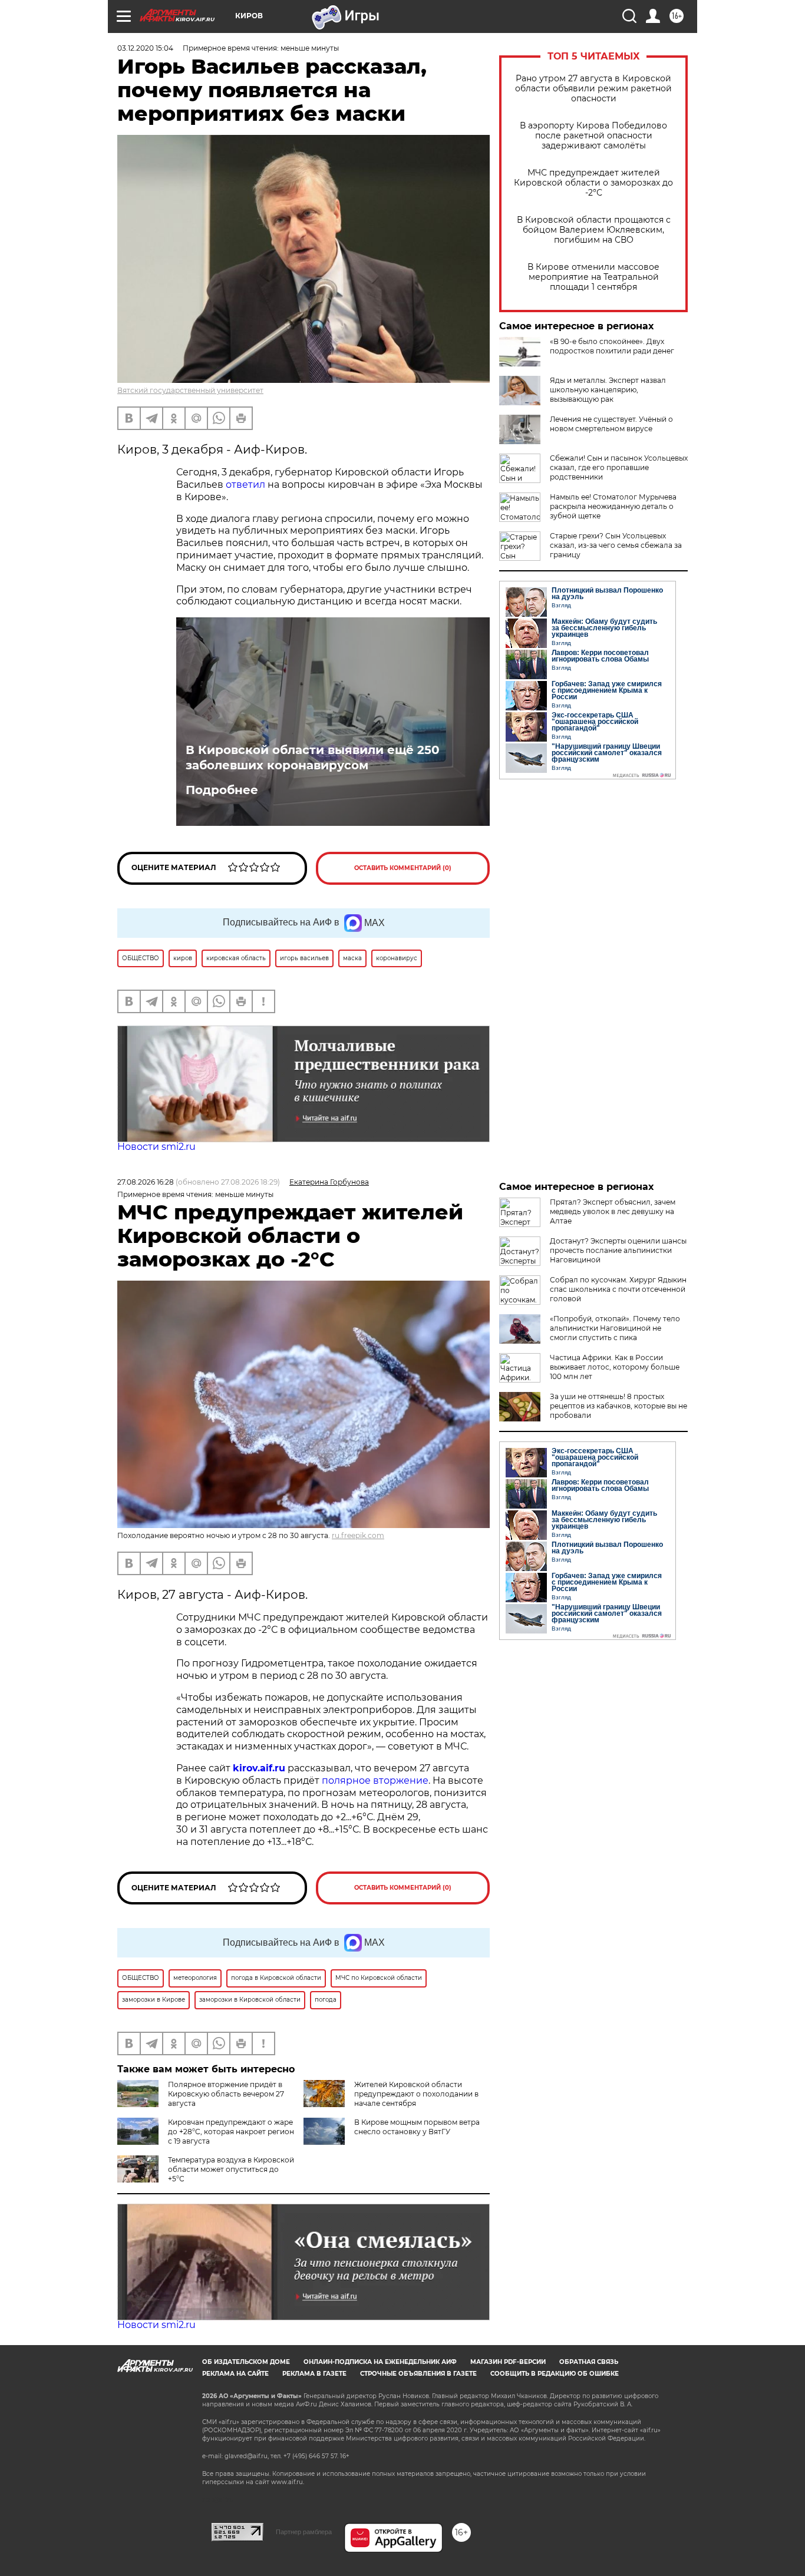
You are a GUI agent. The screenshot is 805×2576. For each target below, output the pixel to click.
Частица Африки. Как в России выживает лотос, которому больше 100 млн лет (615, 1367)
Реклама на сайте (235, 2374)
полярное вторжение (375, 1780)
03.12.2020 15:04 (145, 48)
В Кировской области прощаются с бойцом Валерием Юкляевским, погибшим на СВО (594, 230)
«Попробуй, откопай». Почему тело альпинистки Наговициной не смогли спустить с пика (615, 1328)
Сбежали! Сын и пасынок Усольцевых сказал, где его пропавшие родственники (619, 467)
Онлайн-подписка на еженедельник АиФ (380, 2362)
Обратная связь (589, 2362)
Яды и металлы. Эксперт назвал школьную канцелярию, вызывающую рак (608, 390)
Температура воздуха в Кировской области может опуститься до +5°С (231, 2169)
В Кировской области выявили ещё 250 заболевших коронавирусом (313, 758)
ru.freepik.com (358, 1535)
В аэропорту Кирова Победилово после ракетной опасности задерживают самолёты (593, 136)
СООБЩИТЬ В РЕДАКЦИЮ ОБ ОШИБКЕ (555, 2374)
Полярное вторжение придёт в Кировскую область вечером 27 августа (226, 2094)
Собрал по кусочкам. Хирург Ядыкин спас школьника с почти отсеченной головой (618, 1289)
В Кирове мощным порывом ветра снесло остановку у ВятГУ (417, 2127)
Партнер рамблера (304, 2532)
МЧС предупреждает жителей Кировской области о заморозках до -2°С (593, 183)
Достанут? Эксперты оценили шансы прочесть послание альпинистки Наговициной (618, 1250)
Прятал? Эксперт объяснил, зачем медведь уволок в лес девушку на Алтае (613, 1211)
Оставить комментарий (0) (403, 868)
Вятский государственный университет (190, 390)
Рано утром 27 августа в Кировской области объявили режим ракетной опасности (593, 89)
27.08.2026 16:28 (146, 1182)
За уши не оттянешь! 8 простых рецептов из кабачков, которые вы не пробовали (618, 1406)
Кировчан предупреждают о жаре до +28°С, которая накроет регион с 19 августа (231, 2132)
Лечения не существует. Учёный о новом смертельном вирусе (611, 424)
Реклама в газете (314, 2374)
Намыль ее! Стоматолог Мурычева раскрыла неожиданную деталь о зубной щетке (613, 506)
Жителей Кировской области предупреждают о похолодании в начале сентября (416, 2094)
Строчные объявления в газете (418, 2374)
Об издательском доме (246, 2362)
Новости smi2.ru (156, 1147)
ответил (245, 485)
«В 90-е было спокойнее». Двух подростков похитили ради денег (612, 346)
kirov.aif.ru (259, 1768)
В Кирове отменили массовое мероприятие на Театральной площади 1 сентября (593, 277)
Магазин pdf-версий (508, 2362)
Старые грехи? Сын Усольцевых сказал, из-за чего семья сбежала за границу (616, 545)
